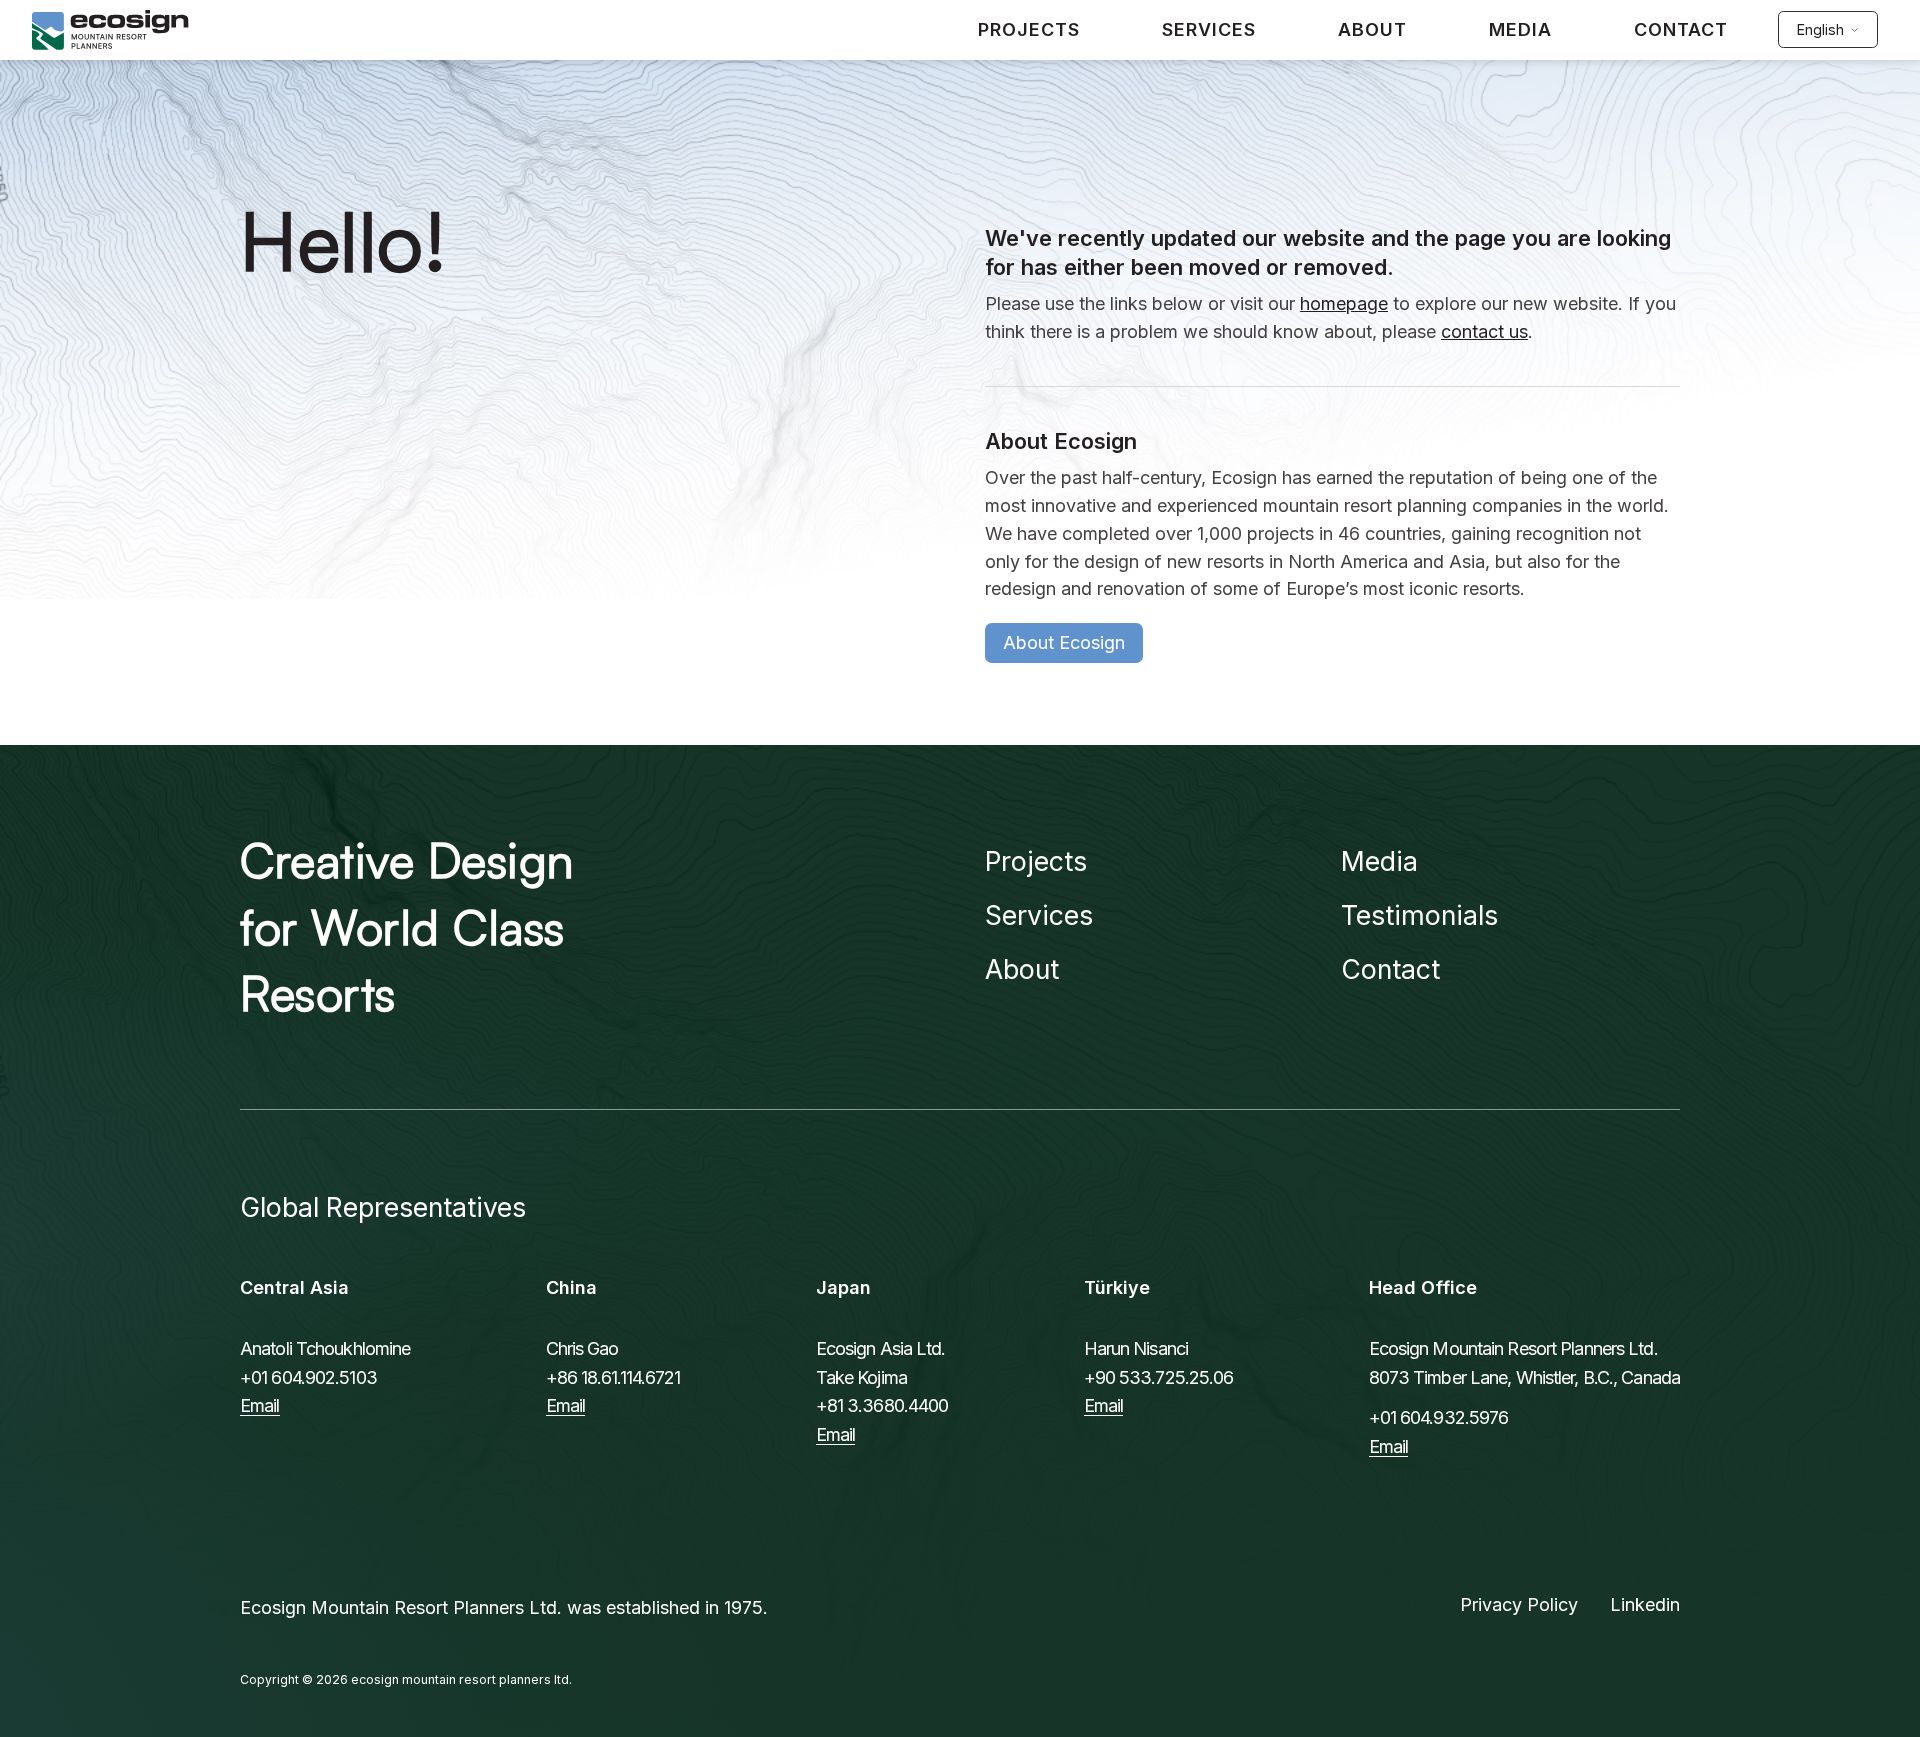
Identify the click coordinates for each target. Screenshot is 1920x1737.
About (1022, 969)
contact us (1484, 331)
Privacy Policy (1519, 1604)
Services (1039, 915)
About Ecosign (1064, 642)
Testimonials (1419, 915)
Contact (1390, 969)
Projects (1036, 861)
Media (1379, 861)
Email (260, 1405)
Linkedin (1645, 1604)
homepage (1344, 303)
